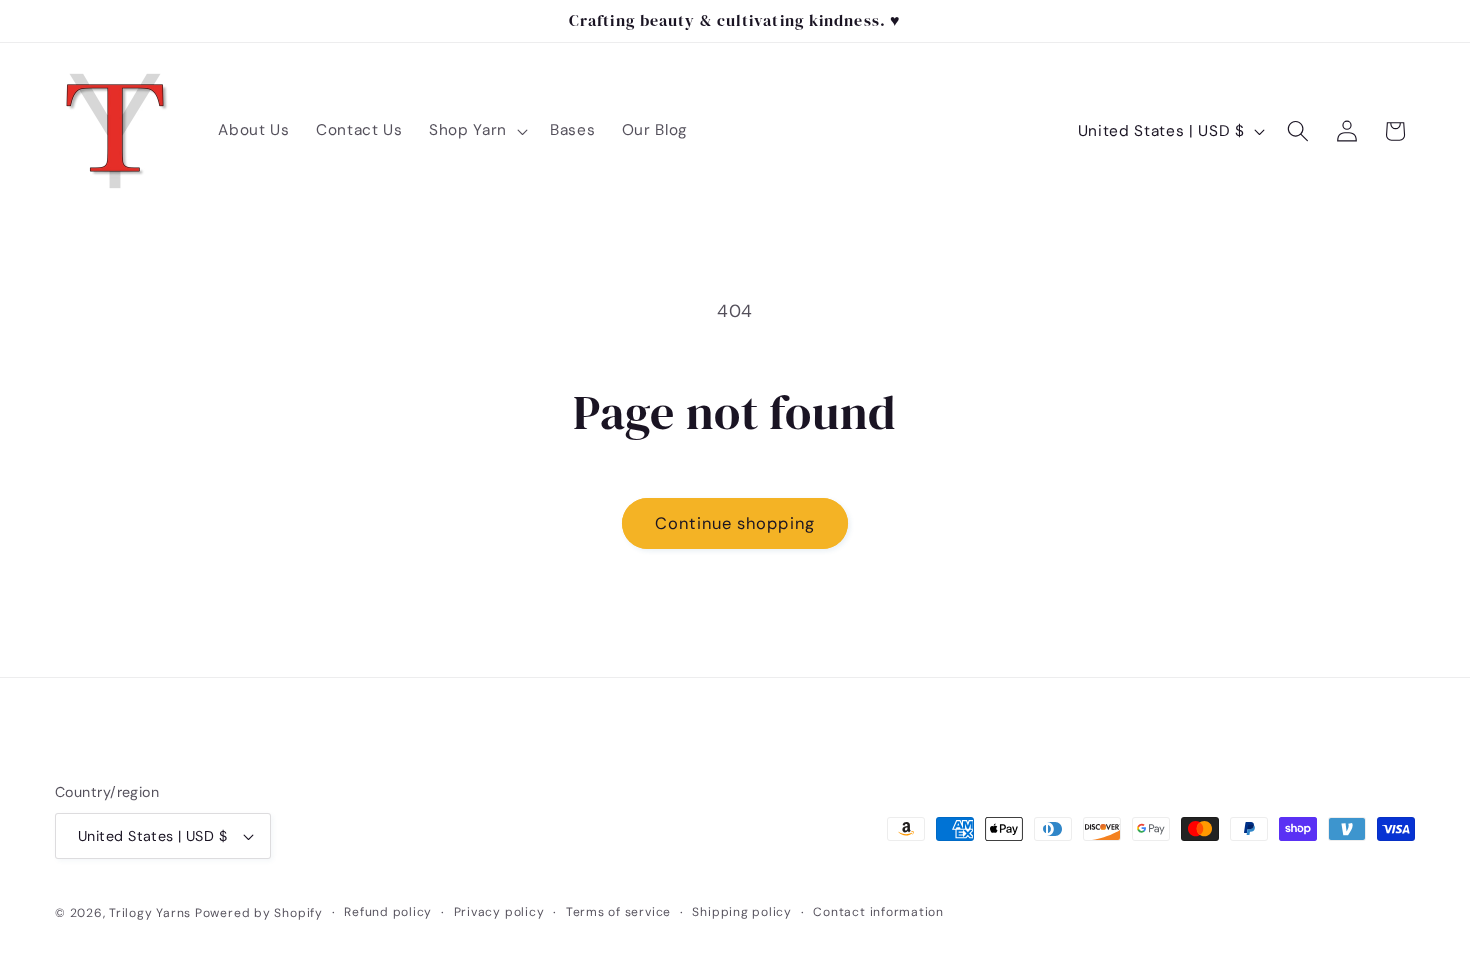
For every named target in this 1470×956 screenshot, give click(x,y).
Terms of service (618, 912)
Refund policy (388, 912)
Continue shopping (735, 523)
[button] (476, 131)
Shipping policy (742, 912)
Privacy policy (499, 912)
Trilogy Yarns (152, 913)
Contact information (878, 912)
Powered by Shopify (259, 913)
